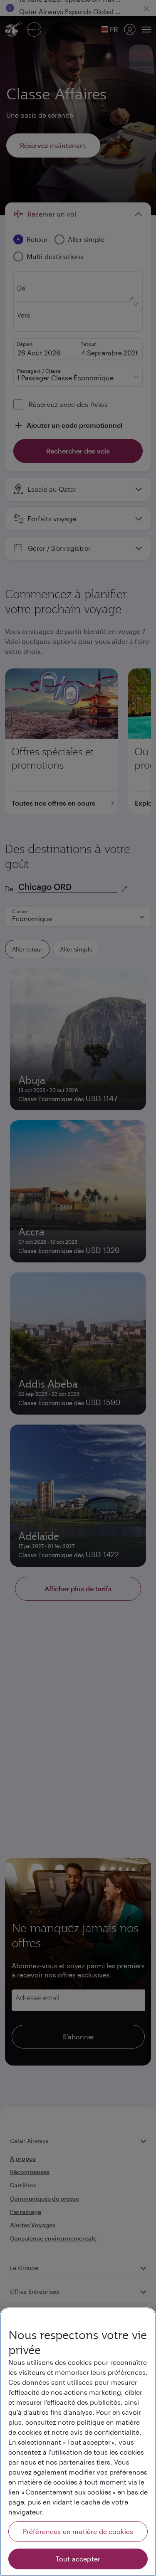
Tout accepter (78, 2559)
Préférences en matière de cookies (78, 2531)
